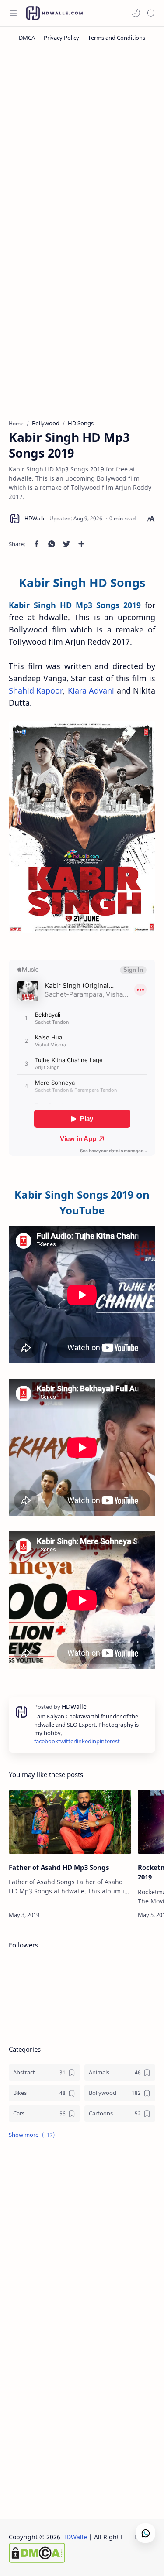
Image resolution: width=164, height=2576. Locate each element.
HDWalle (75, 2537)
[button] (136, 13)
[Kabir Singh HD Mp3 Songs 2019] (82, 827)
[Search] (151, 13)
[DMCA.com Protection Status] (79, 2553)
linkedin (86, 1741)
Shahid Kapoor (36, 690)
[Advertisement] (82, 139)
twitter (67, 1741)
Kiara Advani (91, 690)
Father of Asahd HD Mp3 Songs (59, 1867)
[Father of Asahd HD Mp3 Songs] (70, 1822)
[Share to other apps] (81, 544)
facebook (46, 1741)
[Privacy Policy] (61, 38)
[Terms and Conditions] (117, 38)
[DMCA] (27, 38)
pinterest (108, 1741)
